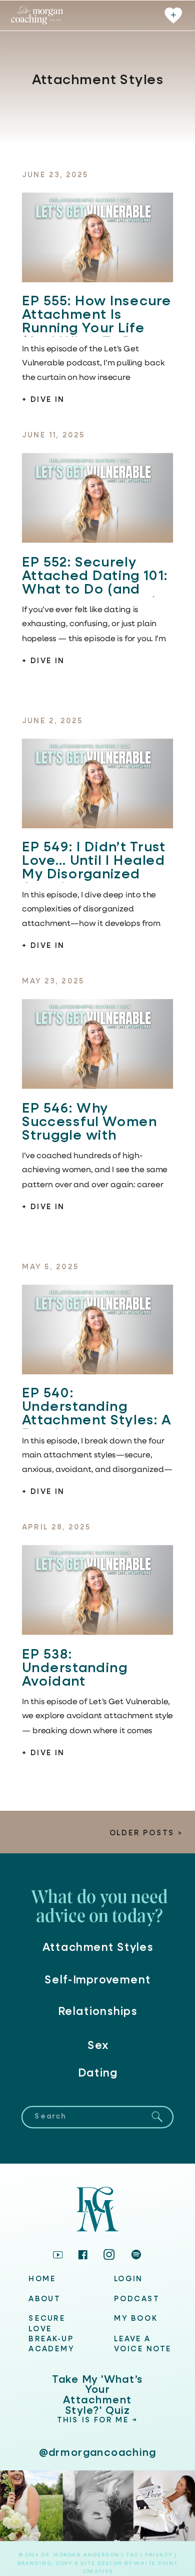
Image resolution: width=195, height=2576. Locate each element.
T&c (132, 2555)
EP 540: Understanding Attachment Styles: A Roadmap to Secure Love (97, 1420)
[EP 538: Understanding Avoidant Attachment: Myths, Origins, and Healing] (97, 1590)
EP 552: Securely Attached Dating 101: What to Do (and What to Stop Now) (95, 583)
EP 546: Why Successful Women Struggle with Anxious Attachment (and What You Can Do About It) (94, 1142)
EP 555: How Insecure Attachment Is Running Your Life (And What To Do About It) (97, 329)
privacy (159, 2555)
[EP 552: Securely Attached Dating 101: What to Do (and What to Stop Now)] (97, 498)
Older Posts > (146, 1834)
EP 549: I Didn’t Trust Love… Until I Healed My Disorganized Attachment (94, 868)
